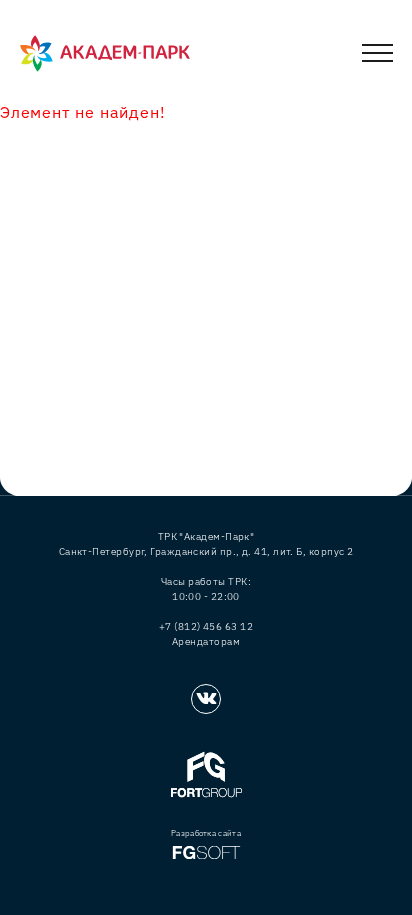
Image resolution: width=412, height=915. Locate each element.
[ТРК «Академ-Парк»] (105, 54)
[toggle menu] (377, 56)
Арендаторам (206, 641)
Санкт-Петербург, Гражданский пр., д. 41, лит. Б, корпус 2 (206, 551)
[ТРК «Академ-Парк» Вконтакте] (206, 699)
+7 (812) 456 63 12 (206, 626)
